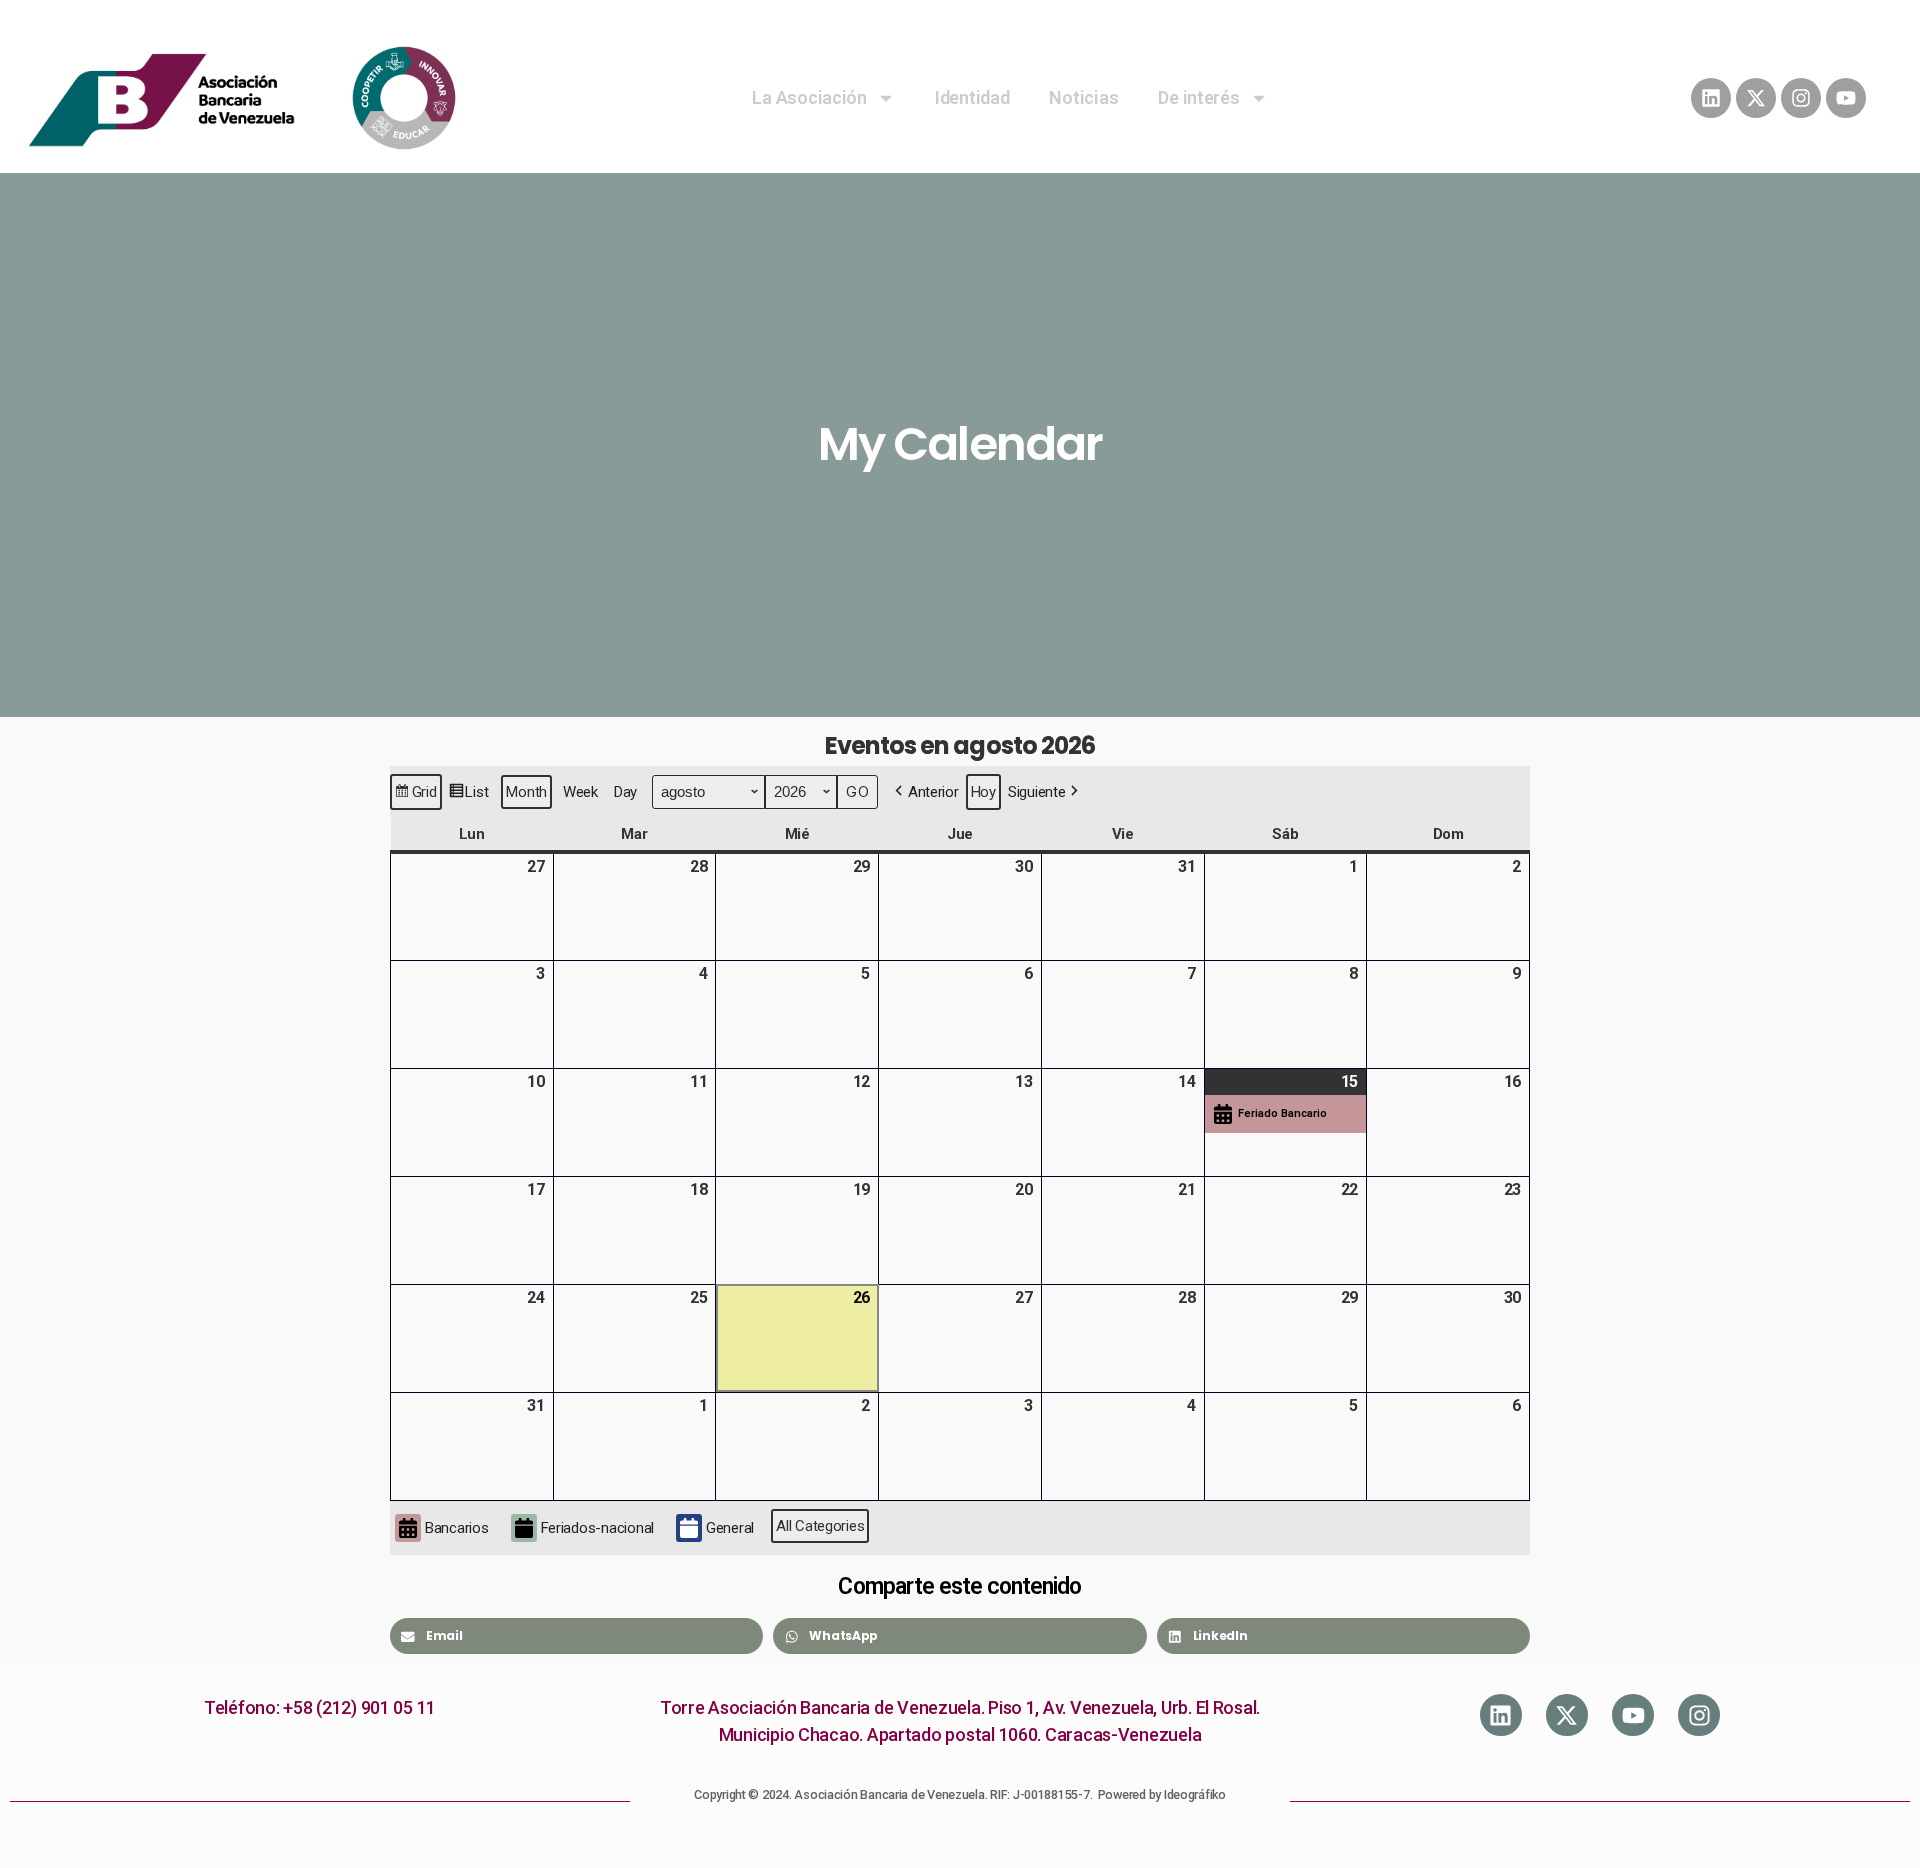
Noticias (1083, 97)
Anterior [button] (933, 792)
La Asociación (809, 97)
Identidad (972, 97)
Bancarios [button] (457, 1528)
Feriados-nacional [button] (597, 1528)
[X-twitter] (1756, 98)
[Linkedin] (1711, 98)
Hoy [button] (983, 792)
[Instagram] (1801, 98)
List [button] (468, 796)
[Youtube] (1846, 98)
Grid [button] (415, 796)
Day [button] (625, 792)
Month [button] (526, 792)
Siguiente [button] (1037, 792)
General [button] (730, 1528)
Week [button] (580, 792)
